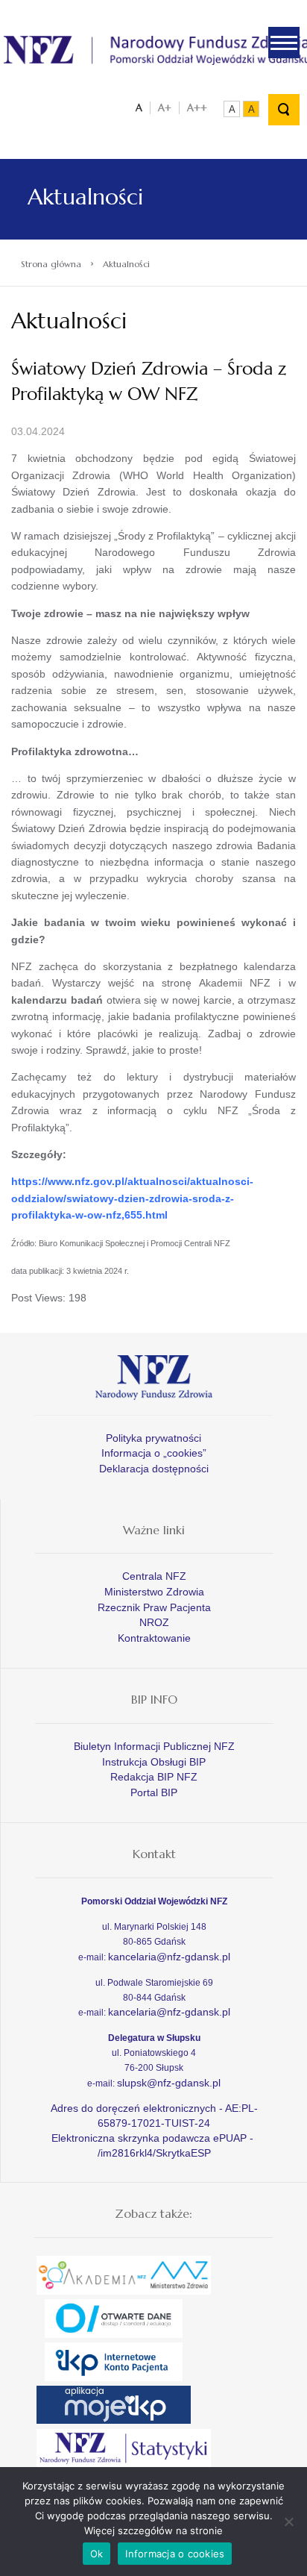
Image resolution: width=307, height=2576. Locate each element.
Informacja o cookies (175, 2554)
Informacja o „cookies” (154, 1453)
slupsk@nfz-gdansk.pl (169, 2083)
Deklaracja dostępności (154, 1469)
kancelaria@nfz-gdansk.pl (169, 1957)
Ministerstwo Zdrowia (154, 1592)
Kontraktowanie (154, 1638)
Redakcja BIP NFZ (154, 1777)
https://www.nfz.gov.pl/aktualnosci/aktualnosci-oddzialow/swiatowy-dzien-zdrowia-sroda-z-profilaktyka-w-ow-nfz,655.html (132, 1198)
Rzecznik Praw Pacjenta (154, 1607)
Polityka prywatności (153, 1438)
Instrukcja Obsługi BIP (154, 1762)
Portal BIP (154, 1792)
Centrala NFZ (154, 1576)
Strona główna (51, 264)
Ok (97, 2554)
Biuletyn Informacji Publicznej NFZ (154, 1746)
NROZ (154, 1622)
